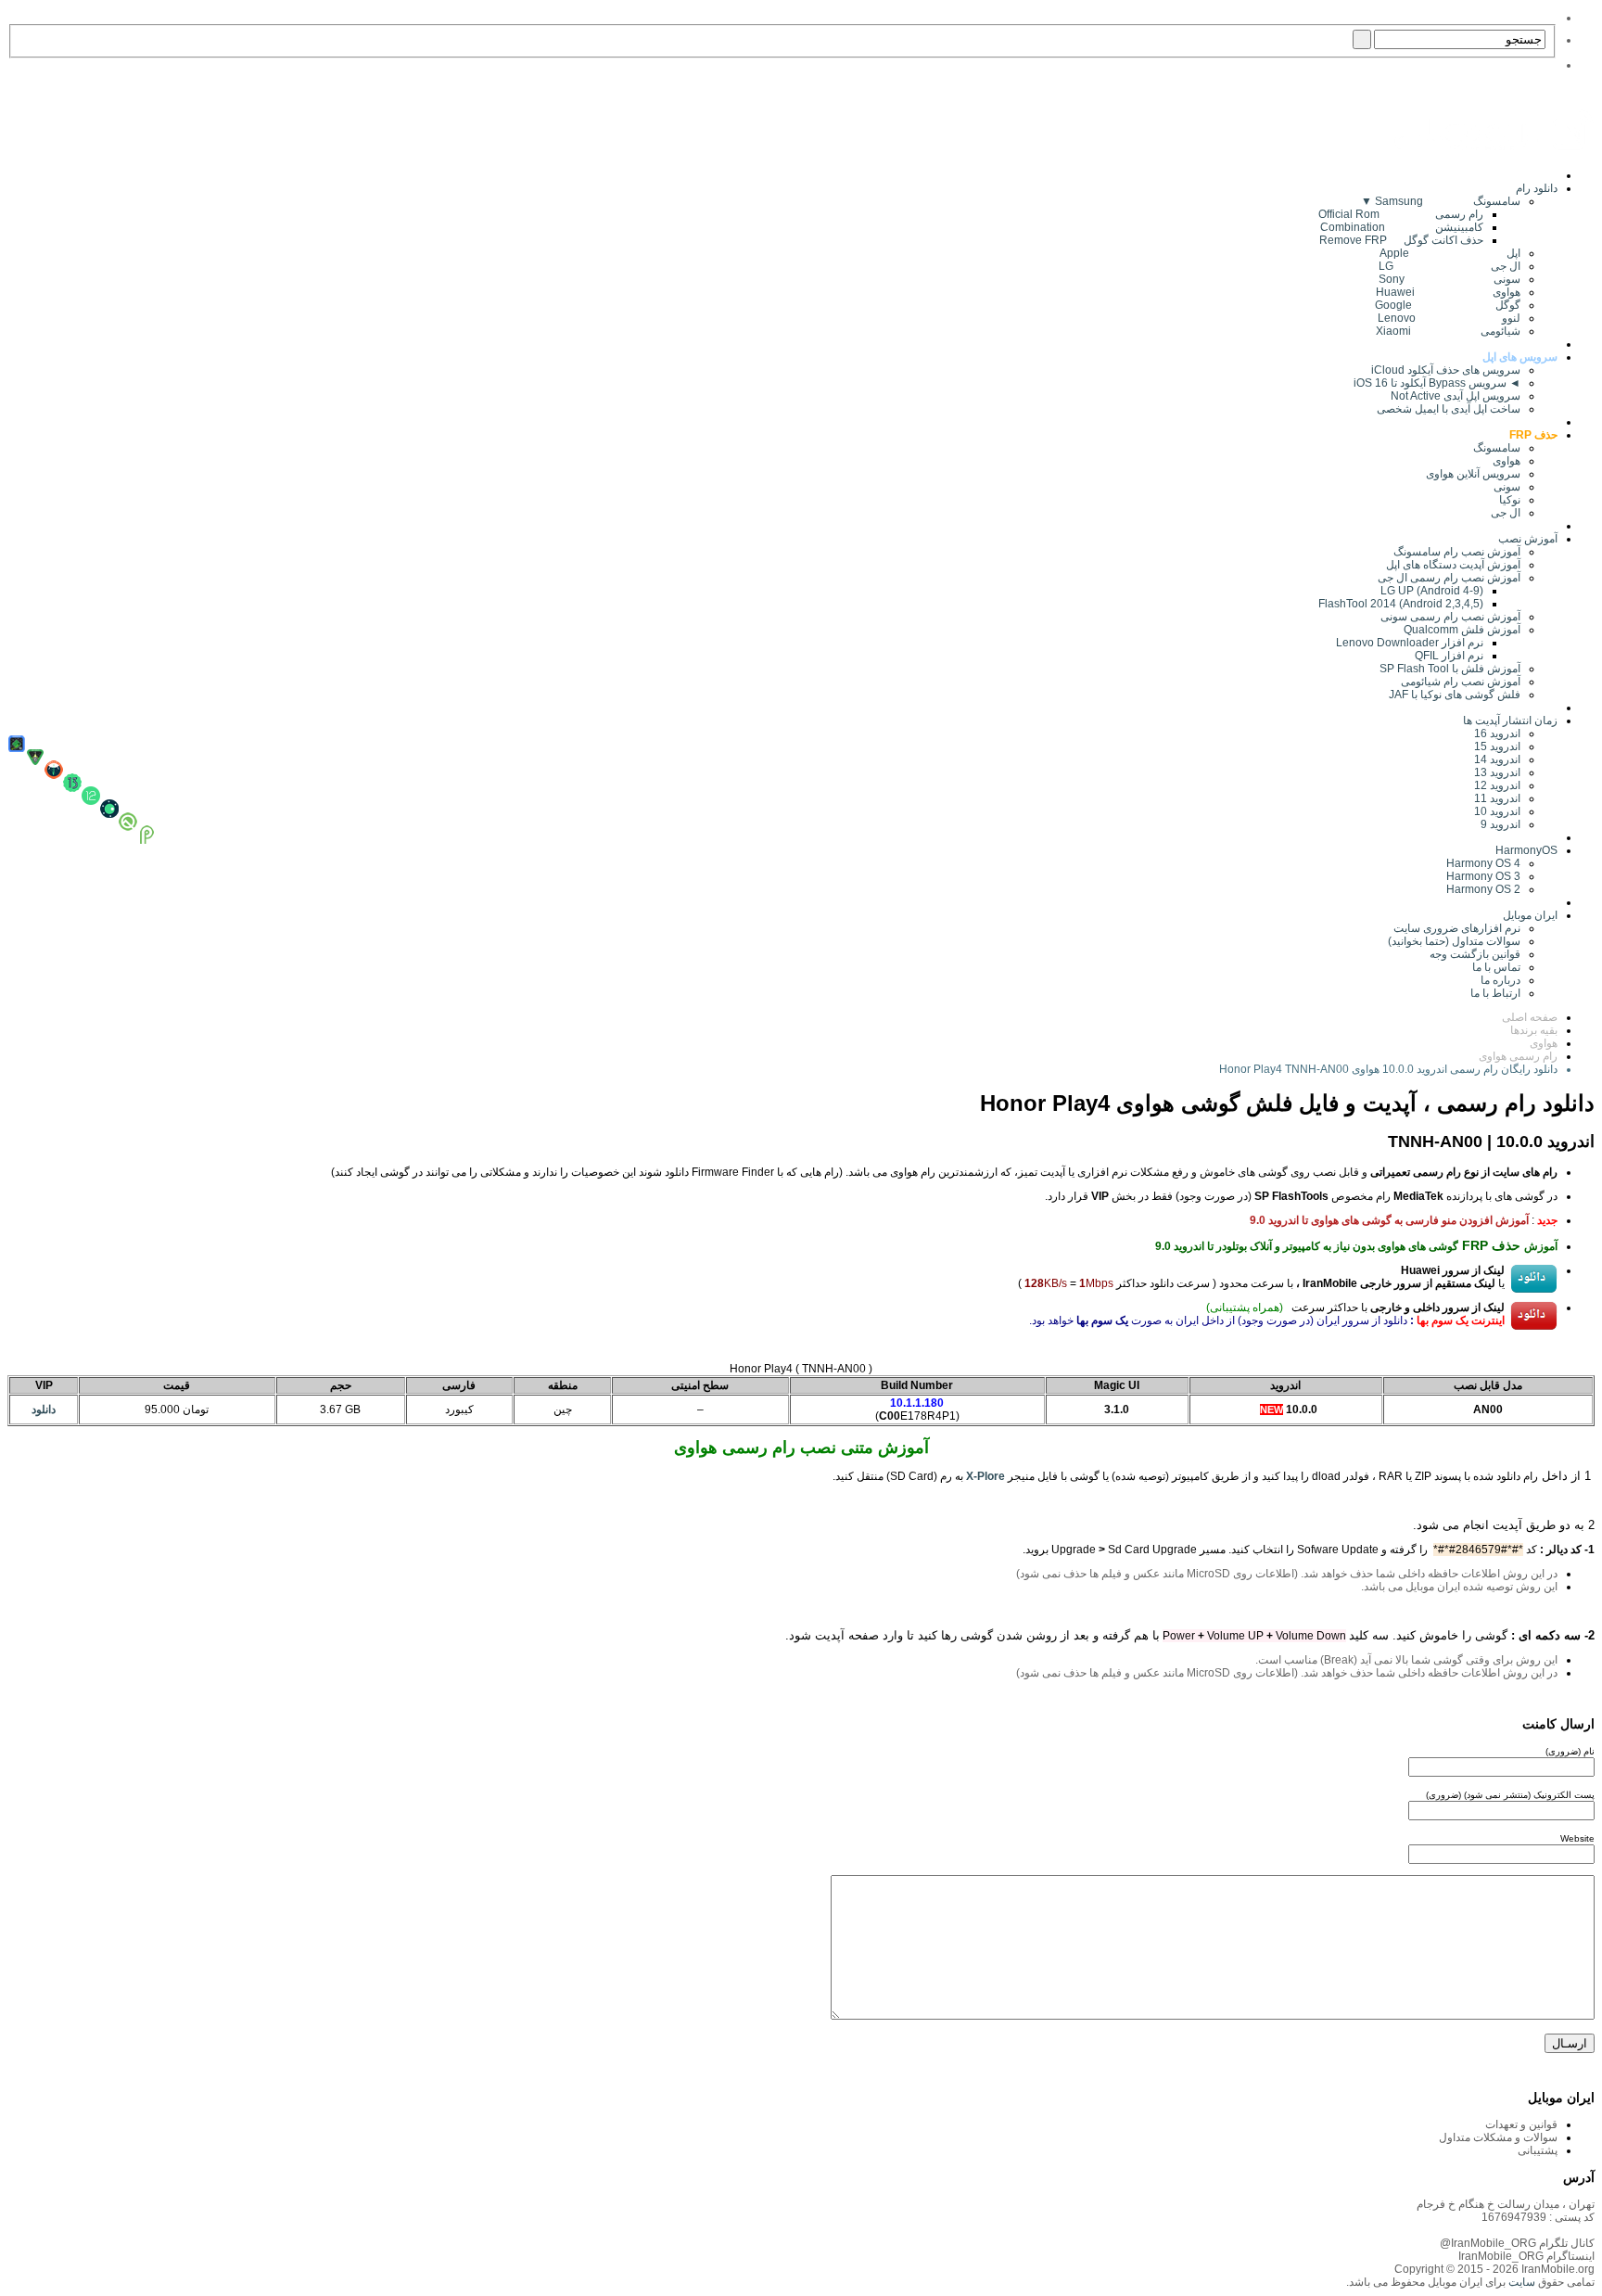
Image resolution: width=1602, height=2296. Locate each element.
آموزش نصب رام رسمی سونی (1450, 617)
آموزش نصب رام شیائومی (1461, 682)
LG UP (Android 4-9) (1432, 591)
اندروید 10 (1497, 811)
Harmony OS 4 (1483, 863)
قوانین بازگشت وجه (1475, 954)
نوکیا (1510, 500)
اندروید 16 (1497, 733)
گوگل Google (1448, 305)
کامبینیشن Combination (1402, 227)
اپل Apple (1450, 253)
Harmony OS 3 (1483, 876)
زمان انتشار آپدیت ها (1510, 721)
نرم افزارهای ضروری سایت (1457, 928)
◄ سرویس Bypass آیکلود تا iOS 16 (1437, 383)
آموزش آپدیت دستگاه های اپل (1453, 565)
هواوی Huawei (1448, 292)
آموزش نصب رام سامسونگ (1457, 552)
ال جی (1506, 513)
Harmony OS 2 (1483, 889)
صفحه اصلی (1530, 1017)
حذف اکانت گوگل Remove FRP (1401, 240)
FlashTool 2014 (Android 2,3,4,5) (1401, 604)
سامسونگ (1497, 448)
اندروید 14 (1497, 759)
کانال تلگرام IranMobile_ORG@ (1517, 2243)
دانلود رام (1537, 188)
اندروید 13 (1497, 772)
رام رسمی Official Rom (1401, 214)
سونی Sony (1449, 279)
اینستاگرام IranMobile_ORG (1526, 2256)
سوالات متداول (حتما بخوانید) (1454, 941)
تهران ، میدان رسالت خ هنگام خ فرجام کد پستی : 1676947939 (1506, 2211)
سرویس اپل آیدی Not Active (1456, 396)
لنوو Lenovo (1449, 318)
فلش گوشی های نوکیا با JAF (1455, 695)
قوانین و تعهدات (1521, 2124)
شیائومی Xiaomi (1448, 331)
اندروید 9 (1500, 824)
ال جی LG (1449, 266)
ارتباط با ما (1495, 993)
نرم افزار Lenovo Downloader (1410, 643)
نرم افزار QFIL (1449, 656)
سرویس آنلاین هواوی (1473, 474)
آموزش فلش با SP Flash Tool (1450, 669)
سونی (1507, 487)
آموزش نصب (1528, 539)
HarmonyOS (1526, 850)
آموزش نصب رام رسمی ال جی (1449, 578)
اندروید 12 (1494, 785)
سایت (1520, 2282)
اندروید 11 (1493, 798)
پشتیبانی (1538, 2150)
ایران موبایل (1530, 915)
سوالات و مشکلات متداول (1498, 2137)
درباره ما (1500, 980)
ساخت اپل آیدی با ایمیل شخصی (1449, 409)
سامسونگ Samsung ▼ (1441, 201)
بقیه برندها (1534, 1030)
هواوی (1507, 461)
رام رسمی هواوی (1518, 1056)
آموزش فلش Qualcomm (1462, 630)
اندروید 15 (1497, 746)
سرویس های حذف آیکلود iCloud (1446, 370)
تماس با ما (1496, 967)
